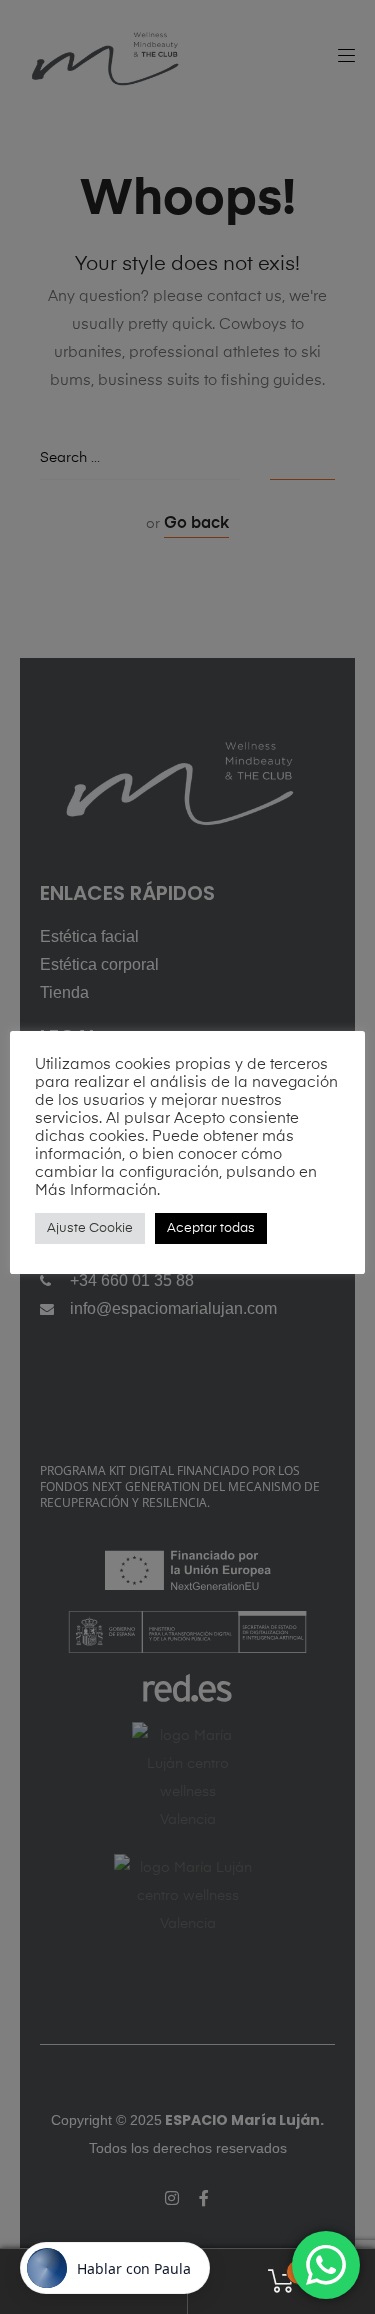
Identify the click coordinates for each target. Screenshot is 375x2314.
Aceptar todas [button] (211, 1228)
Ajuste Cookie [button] (90, 1228)
